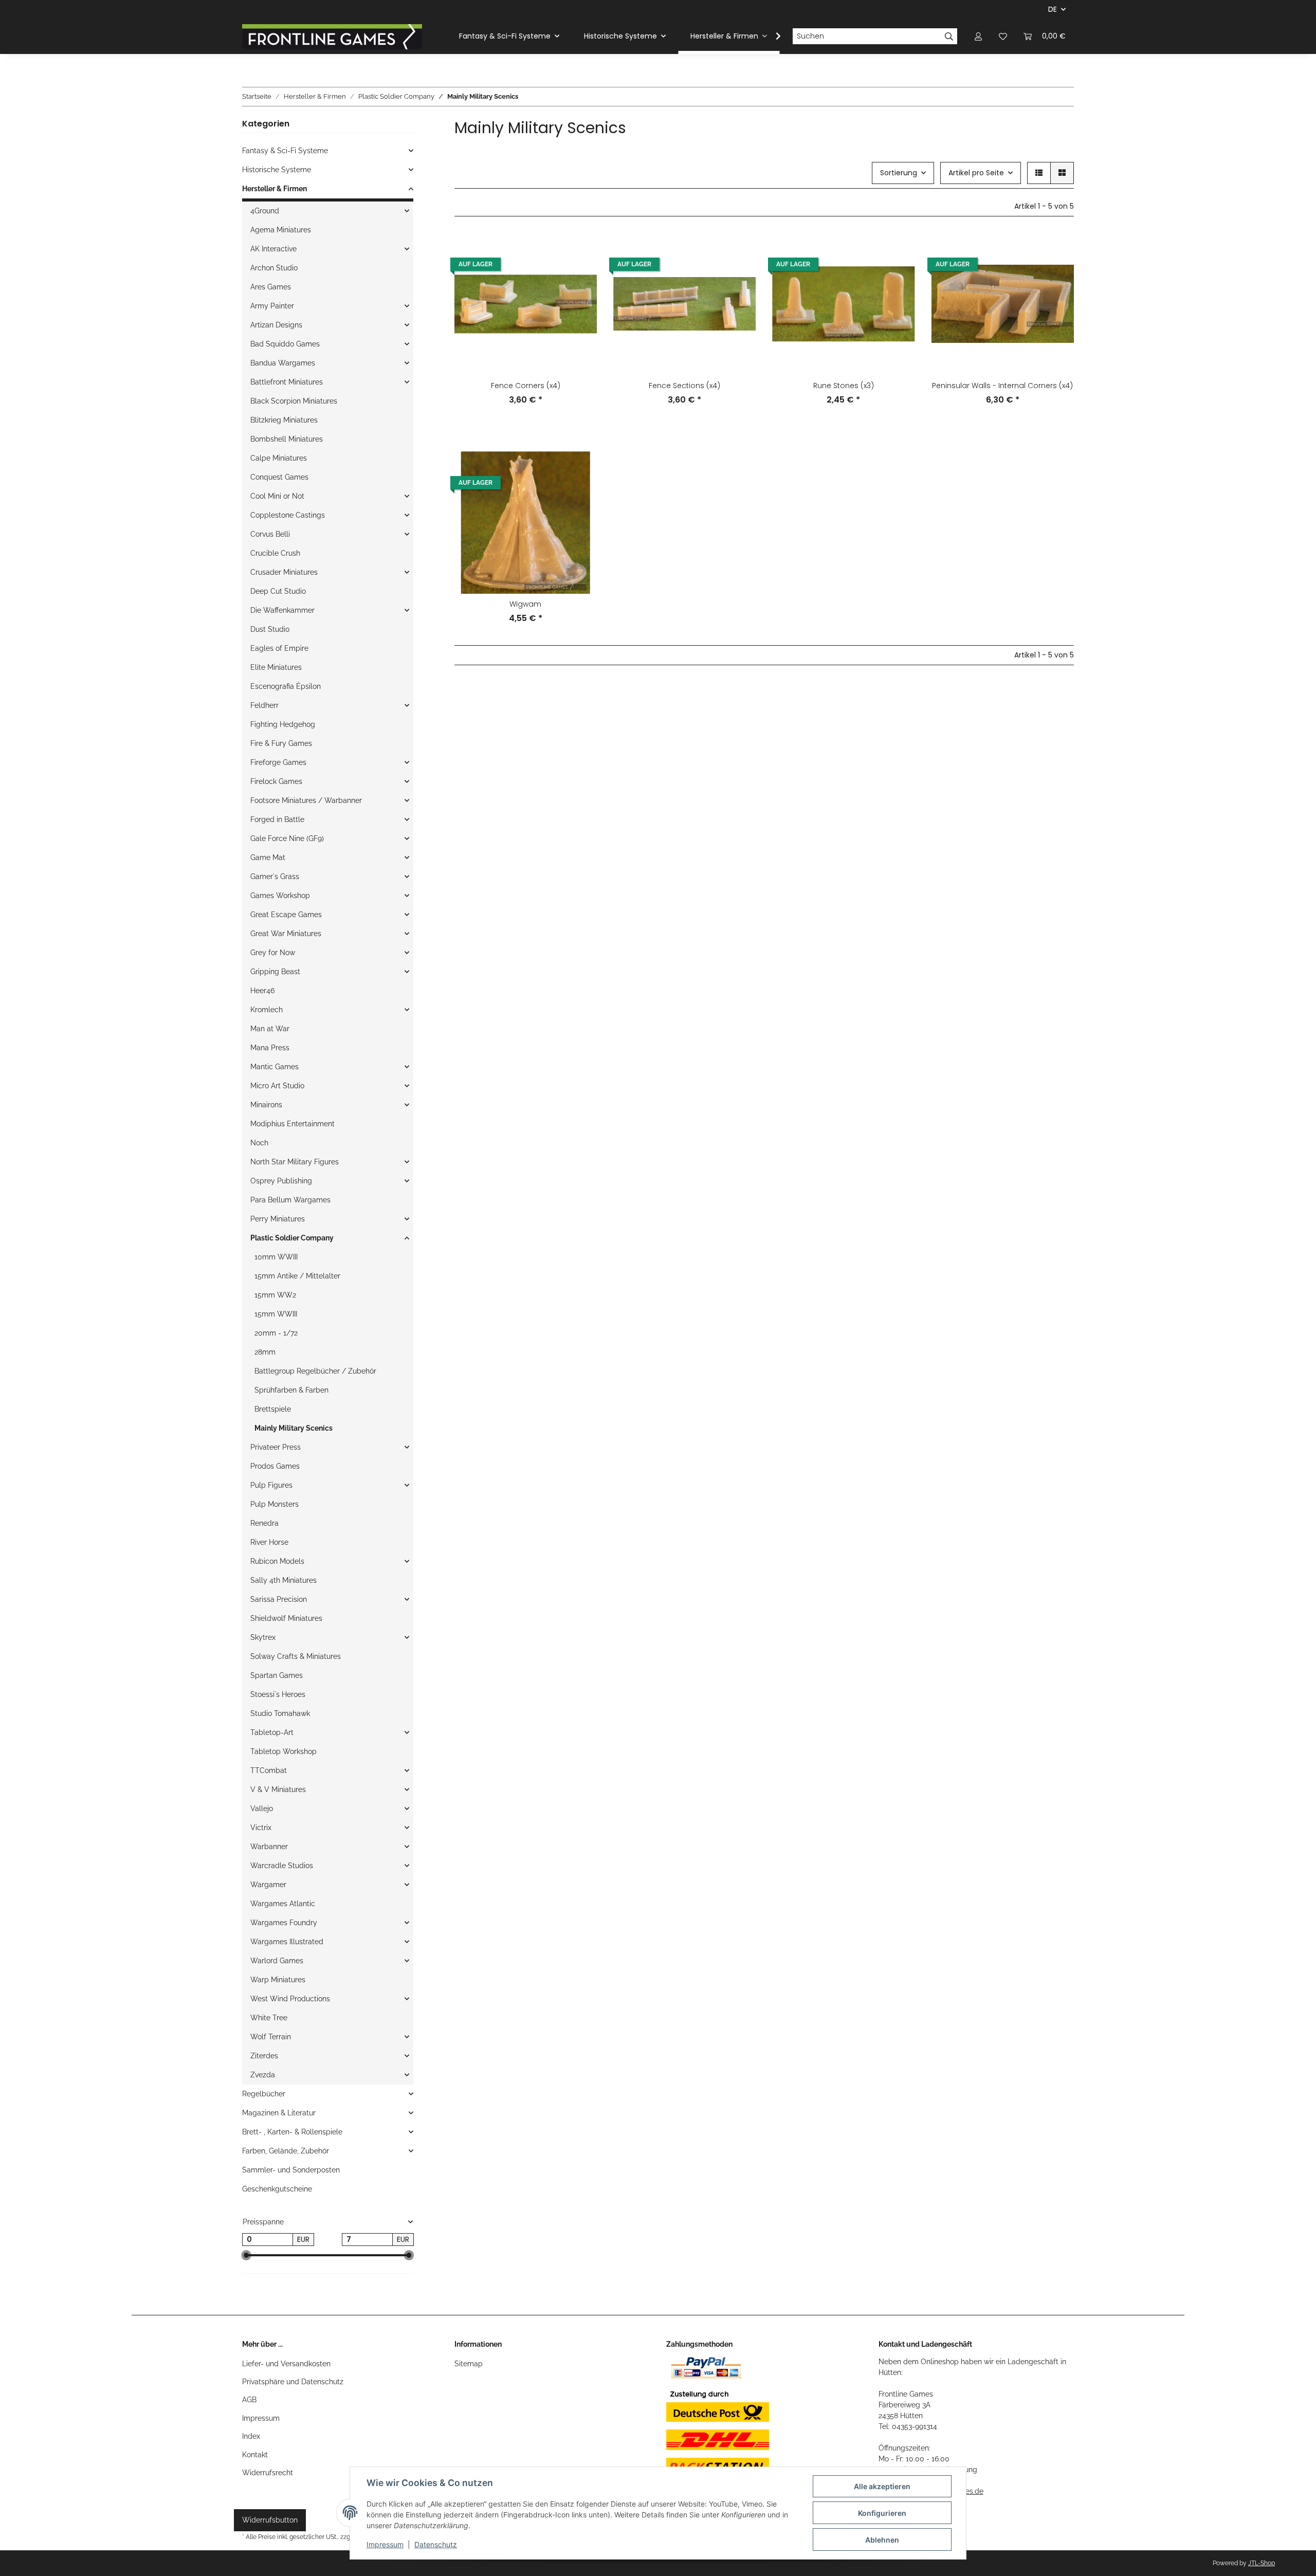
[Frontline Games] (332, 36)
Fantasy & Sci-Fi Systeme (285, 151)
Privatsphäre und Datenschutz (293, 2382)
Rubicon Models (277, 1561)
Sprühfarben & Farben (291, 1390)
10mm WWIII (276, 1257)
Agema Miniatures (281, 230)
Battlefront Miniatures (287, 382)
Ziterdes (264, 2056)
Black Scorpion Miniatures (294, 401)
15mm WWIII (276, 1314)
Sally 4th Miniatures (284, 1580)
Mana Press (270, 1048)
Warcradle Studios (282, 1866)
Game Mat (268, 857)
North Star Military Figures (295, 1162)
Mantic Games (275, 1067)
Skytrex (263, 1637)
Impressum (261, 2418)
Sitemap (469, 2364)
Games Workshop (280, 896)
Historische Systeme (277, 170)
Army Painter (272, 306)
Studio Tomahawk (280, 1713)
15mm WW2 (275, 1295)
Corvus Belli (270, 534)
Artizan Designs (276, 325)
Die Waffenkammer (282, 610)
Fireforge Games (278, 762)
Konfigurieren (882, 2513)
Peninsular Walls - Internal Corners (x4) (1002, 386)
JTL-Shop (1262, 2563)
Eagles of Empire (279, 648)
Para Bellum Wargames (290, 1200)
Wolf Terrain (271, 2037)
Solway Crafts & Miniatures (296, 1656)
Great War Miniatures (286, 934)
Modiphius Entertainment (293, 1124)
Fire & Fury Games (281, 743)
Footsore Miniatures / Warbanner (306, 800)
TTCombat (269, 1770)
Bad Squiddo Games (285, 344)
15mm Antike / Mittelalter (297, 1276)
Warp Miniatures (278, 1980)
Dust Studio (270, 629)
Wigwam (525, 604)
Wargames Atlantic (283, 1904)
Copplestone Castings (288, 515)
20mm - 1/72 (276, 1333)
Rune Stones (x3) (844, 386)
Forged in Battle (277, 819)
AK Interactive (273, 249)
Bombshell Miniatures (287, 439)
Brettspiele (273, 1409)
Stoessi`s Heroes (278, 1694)
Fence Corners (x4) (526, 386)
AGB (249, 2400)
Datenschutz (436, 2544)
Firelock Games (276, 781)
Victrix (261, 1828)
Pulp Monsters (275, 1504)
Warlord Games (277, 1961)
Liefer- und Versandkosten (286, 2364)
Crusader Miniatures (284, 572)
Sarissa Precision (279, 1599)
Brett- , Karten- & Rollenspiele (292, 2132)
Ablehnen (882, 2540)
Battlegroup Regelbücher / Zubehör (315, 1371)
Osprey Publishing (281, 1181)
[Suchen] (949, 36)
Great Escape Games (286, 915)
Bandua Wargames (283, 363)
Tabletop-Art (272, 1732)
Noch (259, 1143)
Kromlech (267, 1010)
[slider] (246, 2256)
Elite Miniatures (276, 667)
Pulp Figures (271, 1485)
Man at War (270, 1029)
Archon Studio (274, 268)
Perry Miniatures (278, 1219)
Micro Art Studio (277, 1086)
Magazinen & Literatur (279, 2113)
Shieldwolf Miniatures (286, 1618)
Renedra (264, 1523)
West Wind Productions (290, 1999)
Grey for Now (273, 953)
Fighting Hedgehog (283, 724)
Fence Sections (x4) (684, 386)
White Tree (269, 2018)
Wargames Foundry (284, 1923)
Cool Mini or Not (277, 496)
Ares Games (271, 287)
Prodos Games (275, 1466)
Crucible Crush (275, 553)
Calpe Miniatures (279, 458)
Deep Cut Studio (278, 591)
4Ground (265, 211)
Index (251, 2436)
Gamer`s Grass (275, 876)
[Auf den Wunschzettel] (579, 250)
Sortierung (899, 173)
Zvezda (263, 2075)
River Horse (269, 1542)
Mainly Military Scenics (294, 1428)
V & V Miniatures (278, 1789)
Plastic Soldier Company (292, 1238)
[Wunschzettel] (1003, 36)
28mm (265, 1352)
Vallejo (262, 1808)
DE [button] (1053, 9)
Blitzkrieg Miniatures (284, 420)
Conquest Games (279, 477)
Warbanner (269, 1847)
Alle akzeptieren (882, 2486)
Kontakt (255, 2455)
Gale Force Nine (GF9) (287, 838)
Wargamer (268, 1885)
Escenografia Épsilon (286, 686)
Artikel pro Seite (976, 173)
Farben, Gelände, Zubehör (286, 2151)
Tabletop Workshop (284, 1751)
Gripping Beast (275, 972)
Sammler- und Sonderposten (291, 2170)
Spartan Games (277, 1675)
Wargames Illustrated (287, 1942)
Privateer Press (276, 1447)
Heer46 (262, 991)
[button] (978, 36)
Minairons (266, 1105)
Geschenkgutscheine (277, 2189)
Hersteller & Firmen (275, 189)
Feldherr (264, 705)
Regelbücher (264, 2094)
